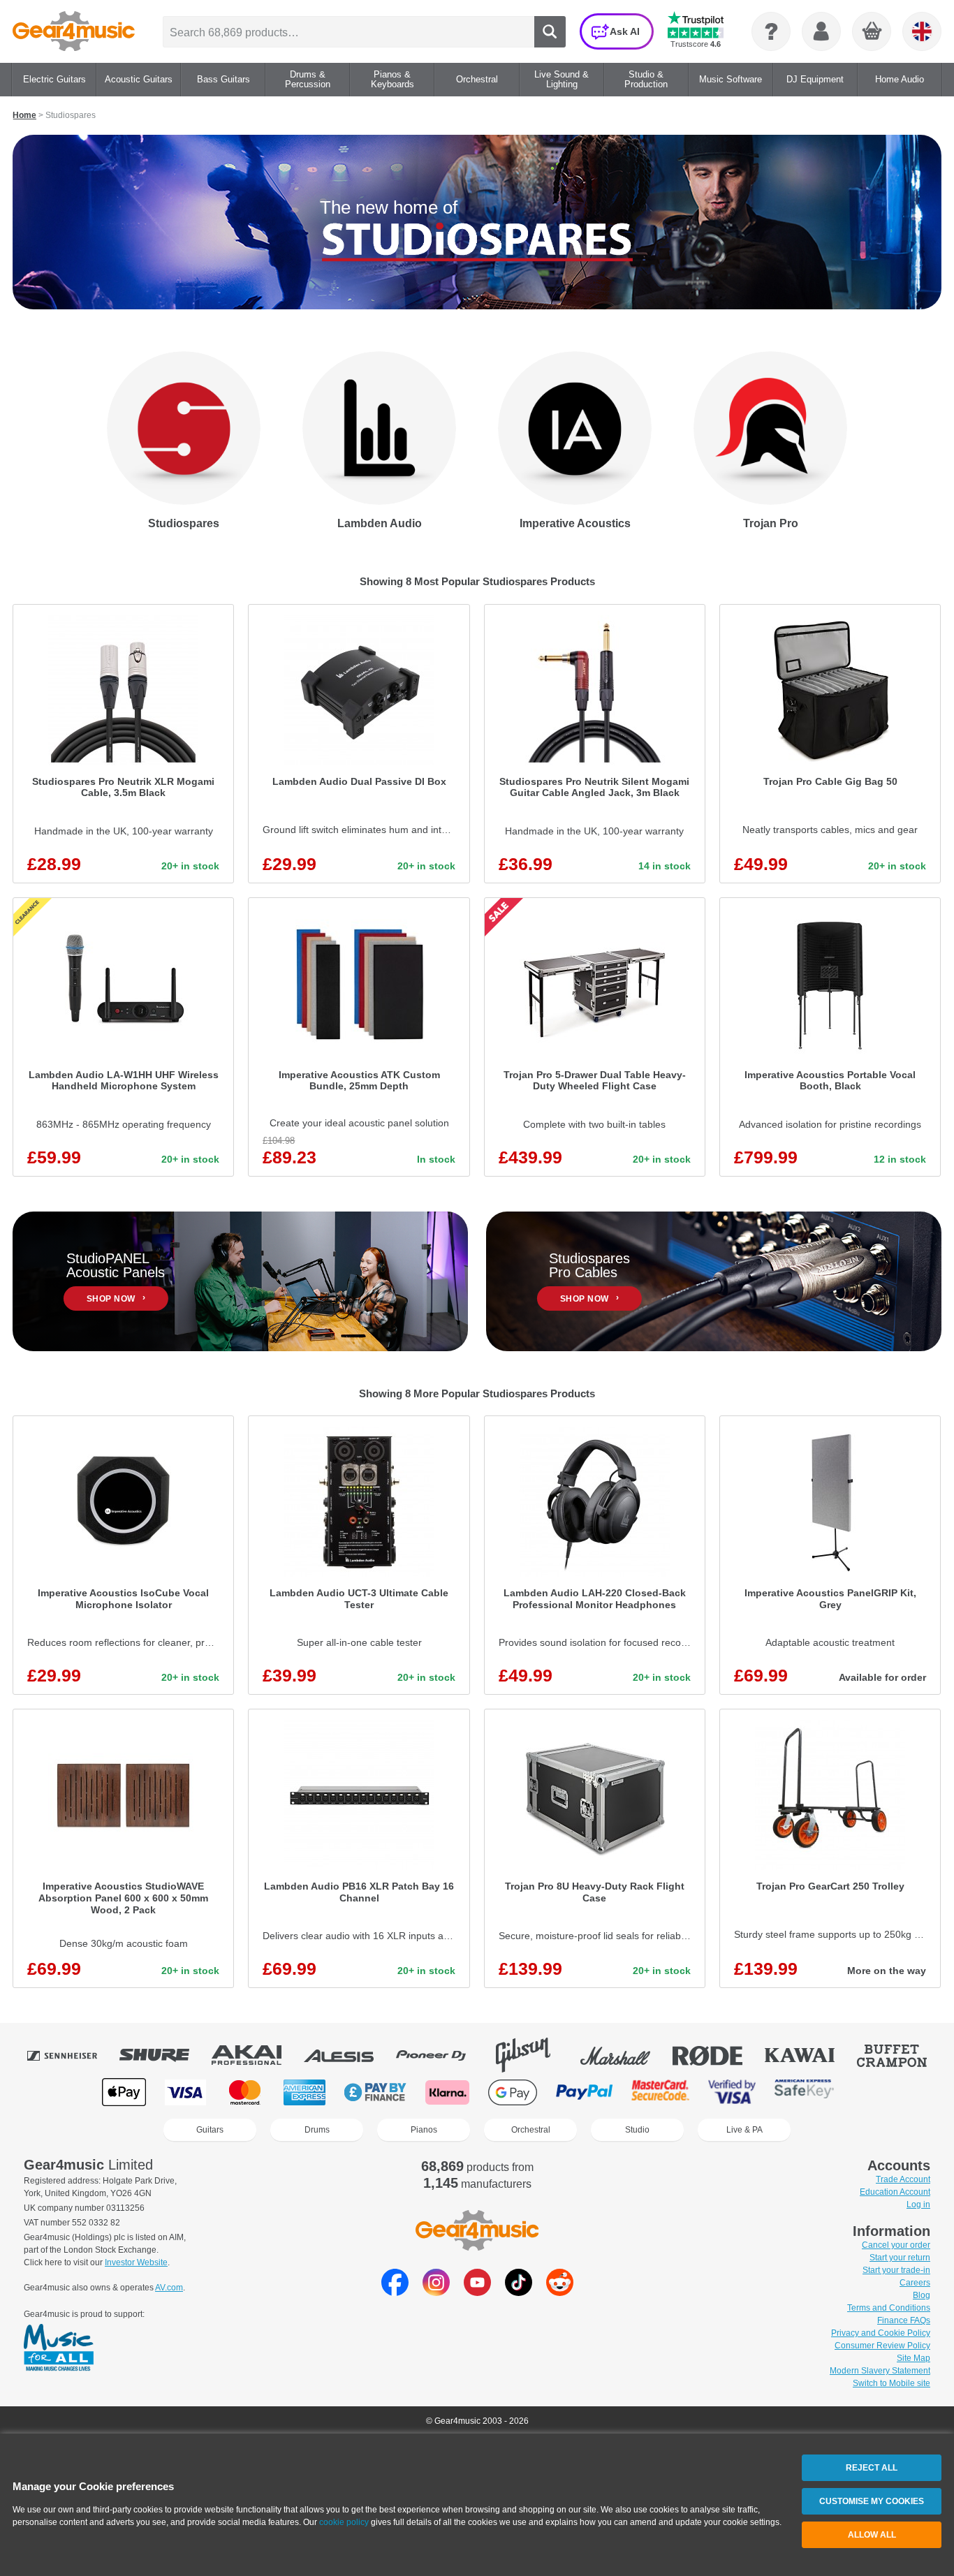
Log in (918, 2205)
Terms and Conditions (889, 2308)
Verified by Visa (732, 2092)
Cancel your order (896, 2245)
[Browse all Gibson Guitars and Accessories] (533, 2055)
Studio (637, 2130)
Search (550, 32)
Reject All (872, 2468)
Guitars (210, 2130)
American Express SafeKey (804, 2092)
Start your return (900, 2258)
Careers (915, 2283)
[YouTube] (477, 2292)
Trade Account (903, 2179)
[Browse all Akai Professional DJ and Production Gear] (256, 2055)
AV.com (169, 2288)
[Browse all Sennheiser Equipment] (72, 2055)
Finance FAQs (904, 2320)
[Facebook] (395, 2292)
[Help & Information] (771, 31)
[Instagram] (436, 2292)
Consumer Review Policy (882, 2346)
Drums (317, 2130)
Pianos (424, 2130)
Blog (922, 2295)
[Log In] (821, 31)
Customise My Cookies (872, 2501)
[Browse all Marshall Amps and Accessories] (625, 2055)
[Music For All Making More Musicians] (59, 2348)
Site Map (913, 2358)
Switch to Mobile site (891, 2383)
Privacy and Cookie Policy (881, 2333)
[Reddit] (560, 2292)
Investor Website (136, 2262)
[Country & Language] (922, 31)
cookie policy (344, 2522)
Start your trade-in (896, 2270)
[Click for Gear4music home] (74, 31)
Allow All (872, 2535)
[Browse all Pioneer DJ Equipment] (441, 2055)
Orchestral (531, 2130)
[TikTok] (519, 2292)
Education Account (895, 2192)
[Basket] (872, 32)
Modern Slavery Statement (880, 2371)
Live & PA (744, 2130)
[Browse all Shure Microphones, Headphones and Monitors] (164, 2055)
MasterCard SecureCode (660, 2092)
